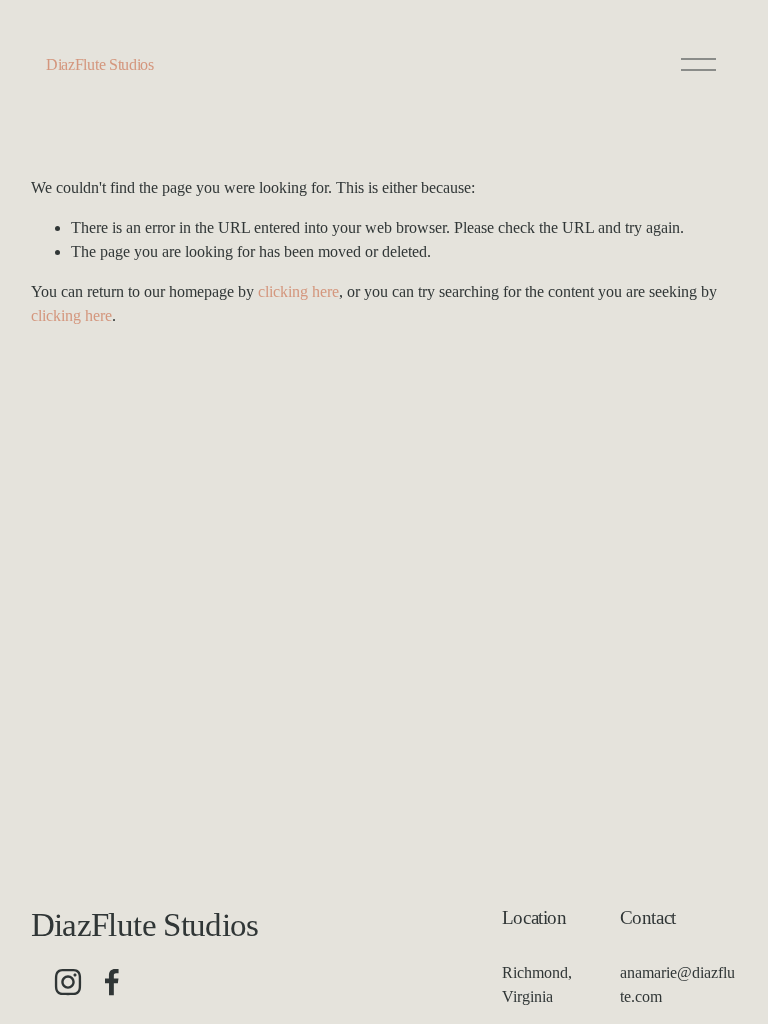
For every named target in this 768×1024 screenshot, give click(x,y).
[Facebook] (112, 982)
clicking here (298, 291)
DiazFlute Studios (100, 64)
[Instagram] (68, 982)
